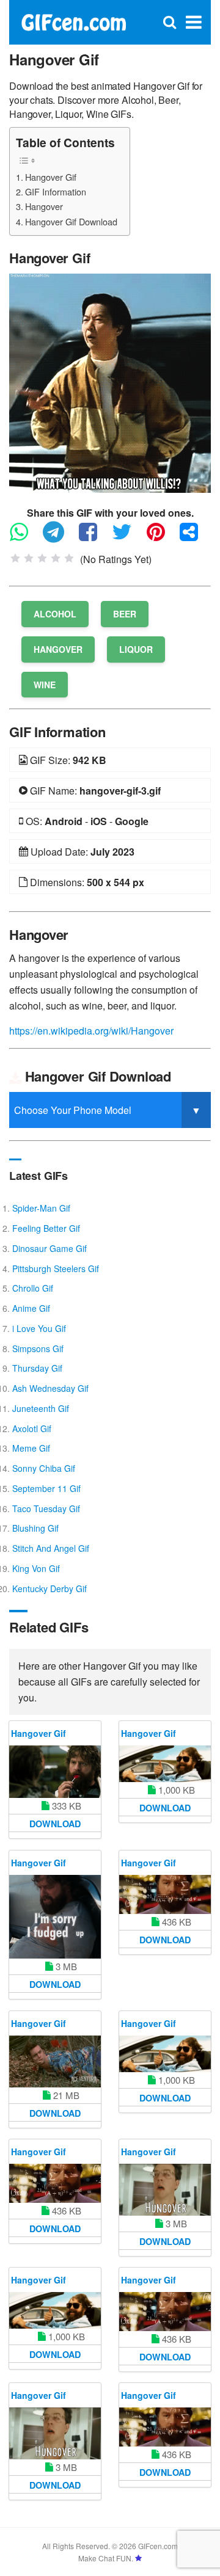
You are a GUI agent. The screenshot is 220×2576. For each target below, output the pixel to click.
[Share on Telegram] (60, 537)
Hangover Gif (51, 177)
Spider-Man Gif (41, 1208)
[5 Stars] (69, 558)
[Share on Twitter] (128, 537)
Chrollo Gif (33, 1288)
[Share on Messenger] (195, 537)
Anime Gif (31, 1308)
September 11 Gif (46, 1488)
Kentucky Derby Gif (50, 1588)
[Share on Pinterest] (162, 537)
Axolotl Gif (32, 1428)
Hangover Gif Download (71, 221)
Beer (125, 614)
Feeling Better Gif (46, 1228)
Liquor (136, 649)
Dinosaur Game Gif (50, 1248)
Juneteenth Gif (41, 1408)
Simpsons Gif (38, 1348)
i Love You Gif (39, 1328)
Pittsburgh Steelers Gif (56, 1268)
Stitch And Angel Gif (51, 1548)
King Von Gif (36, 1568)
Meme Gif (31, 1448)
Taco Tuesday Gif (46, 1508)
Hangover (44, 206)
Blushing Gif (35, 1528)
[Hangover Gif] (110, 382)
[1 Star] (15, 558)
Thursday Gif (37, 1368)
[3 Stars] (42, 558)
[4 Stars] (56, 558)
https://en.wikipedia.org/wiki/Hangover (91, 1031)
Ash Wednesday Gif (50, 1388)
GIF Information (56, 191)
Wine (45, 685)
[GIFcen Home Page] (73, 21)
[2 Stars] (29, 558)
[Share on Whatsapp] (25, 537)
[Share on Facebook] (94, 537)
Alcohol (55, 614)
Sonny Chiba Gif (44, 1468)
